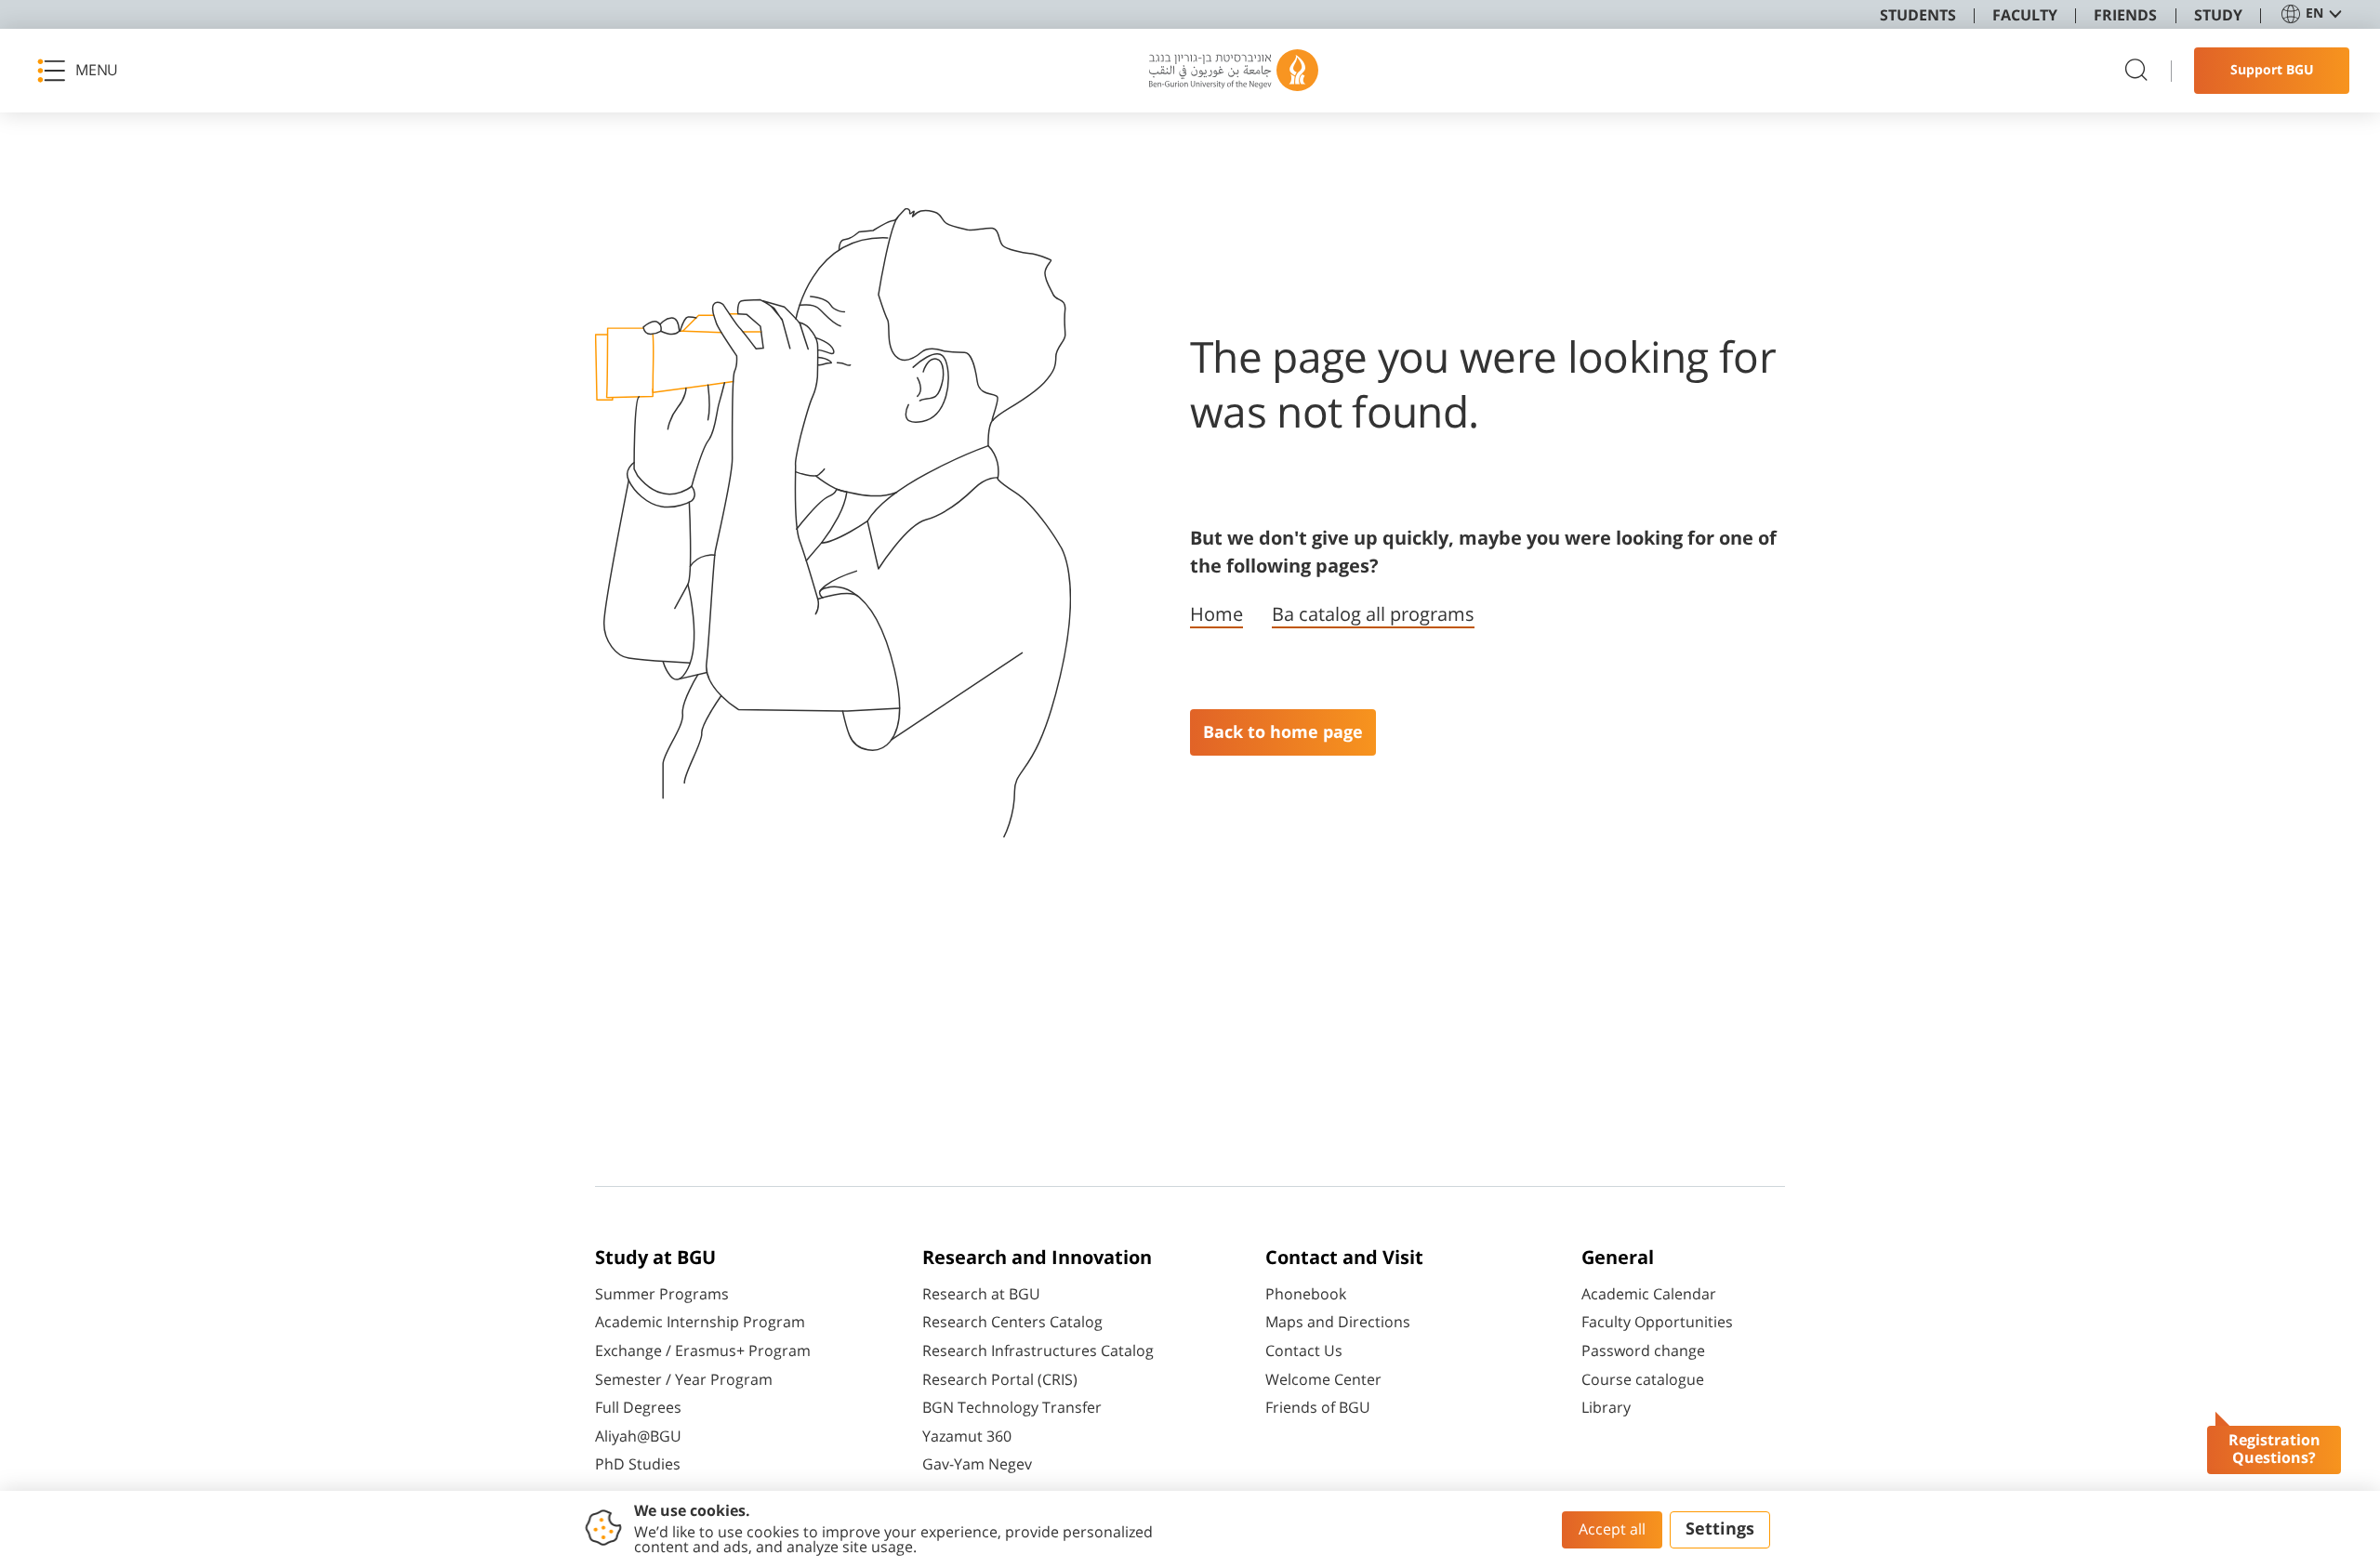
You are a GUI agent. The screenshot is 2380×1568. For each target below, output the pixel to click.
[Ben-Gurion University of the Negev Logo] (1234, 71)
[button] (84, 71)
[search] (2136, 71)
